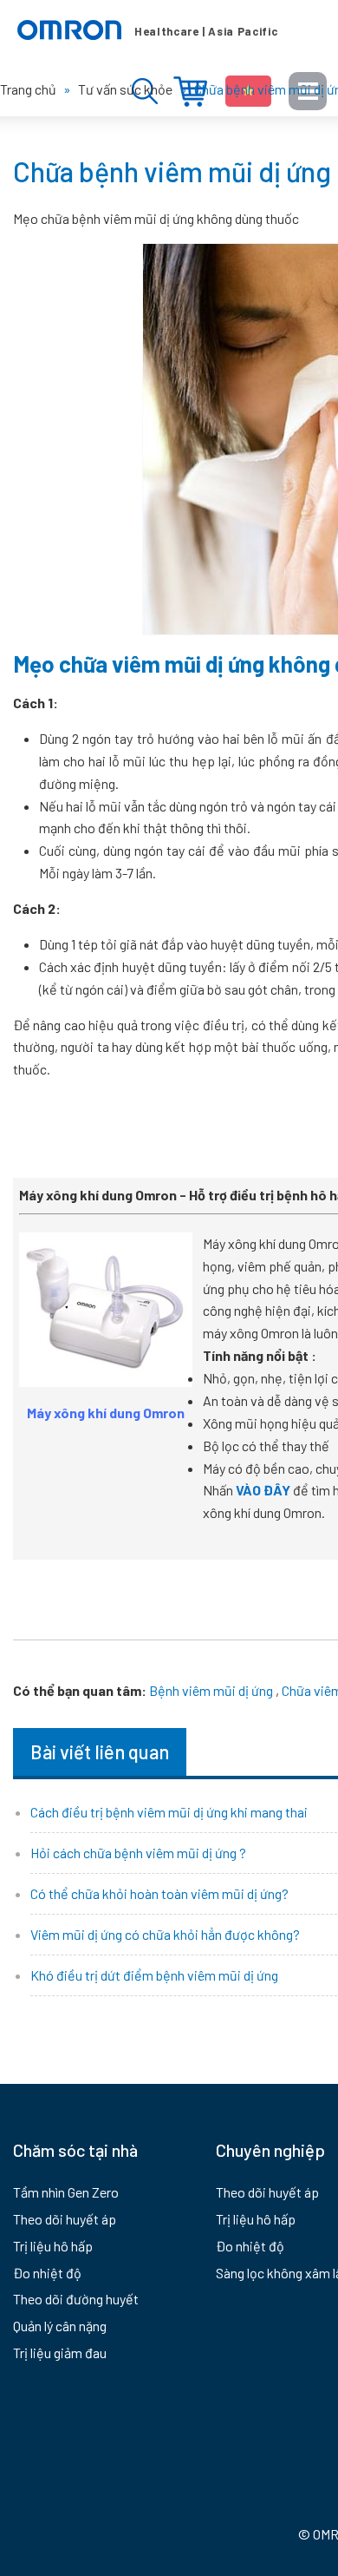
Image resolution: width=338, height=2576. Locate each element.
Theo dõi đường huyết (76, 2299)
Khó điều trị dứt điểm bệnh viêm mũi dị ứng (154, 1975)
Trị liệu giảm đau (60, 2353)
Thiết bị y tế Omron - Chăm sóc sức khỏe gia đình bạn (147, 30)
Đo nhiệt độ (47, 2273)
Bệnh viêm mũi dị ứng (211, 1690)
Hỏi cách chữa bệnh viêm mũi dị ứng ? (138, 1853)
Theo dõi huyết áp (65, 2219)
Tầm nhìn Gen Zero (66, 2192)
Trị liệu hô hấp (53, 2246)
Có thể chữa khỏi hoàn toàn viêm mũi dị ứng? (159, 1893)
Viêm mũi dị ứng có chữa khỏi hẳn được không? (165, 1934)
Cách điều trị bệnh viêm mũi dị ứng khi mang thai (169, 1812)
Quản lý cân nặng (60, 2326)
